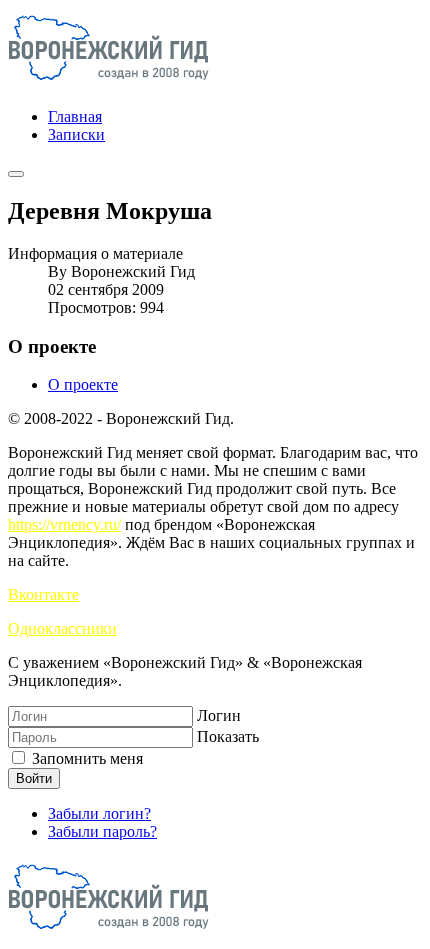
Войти (34, 778)
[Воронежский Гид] (108, 82)
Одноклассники (62, 628)
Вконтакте (43, 594)
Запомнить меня (85, 758)
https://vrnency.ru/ (64, 524)
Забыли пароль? (102, 831)
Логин (219, 715)
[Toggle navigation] (16, 174)
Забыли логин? (99, 813)
